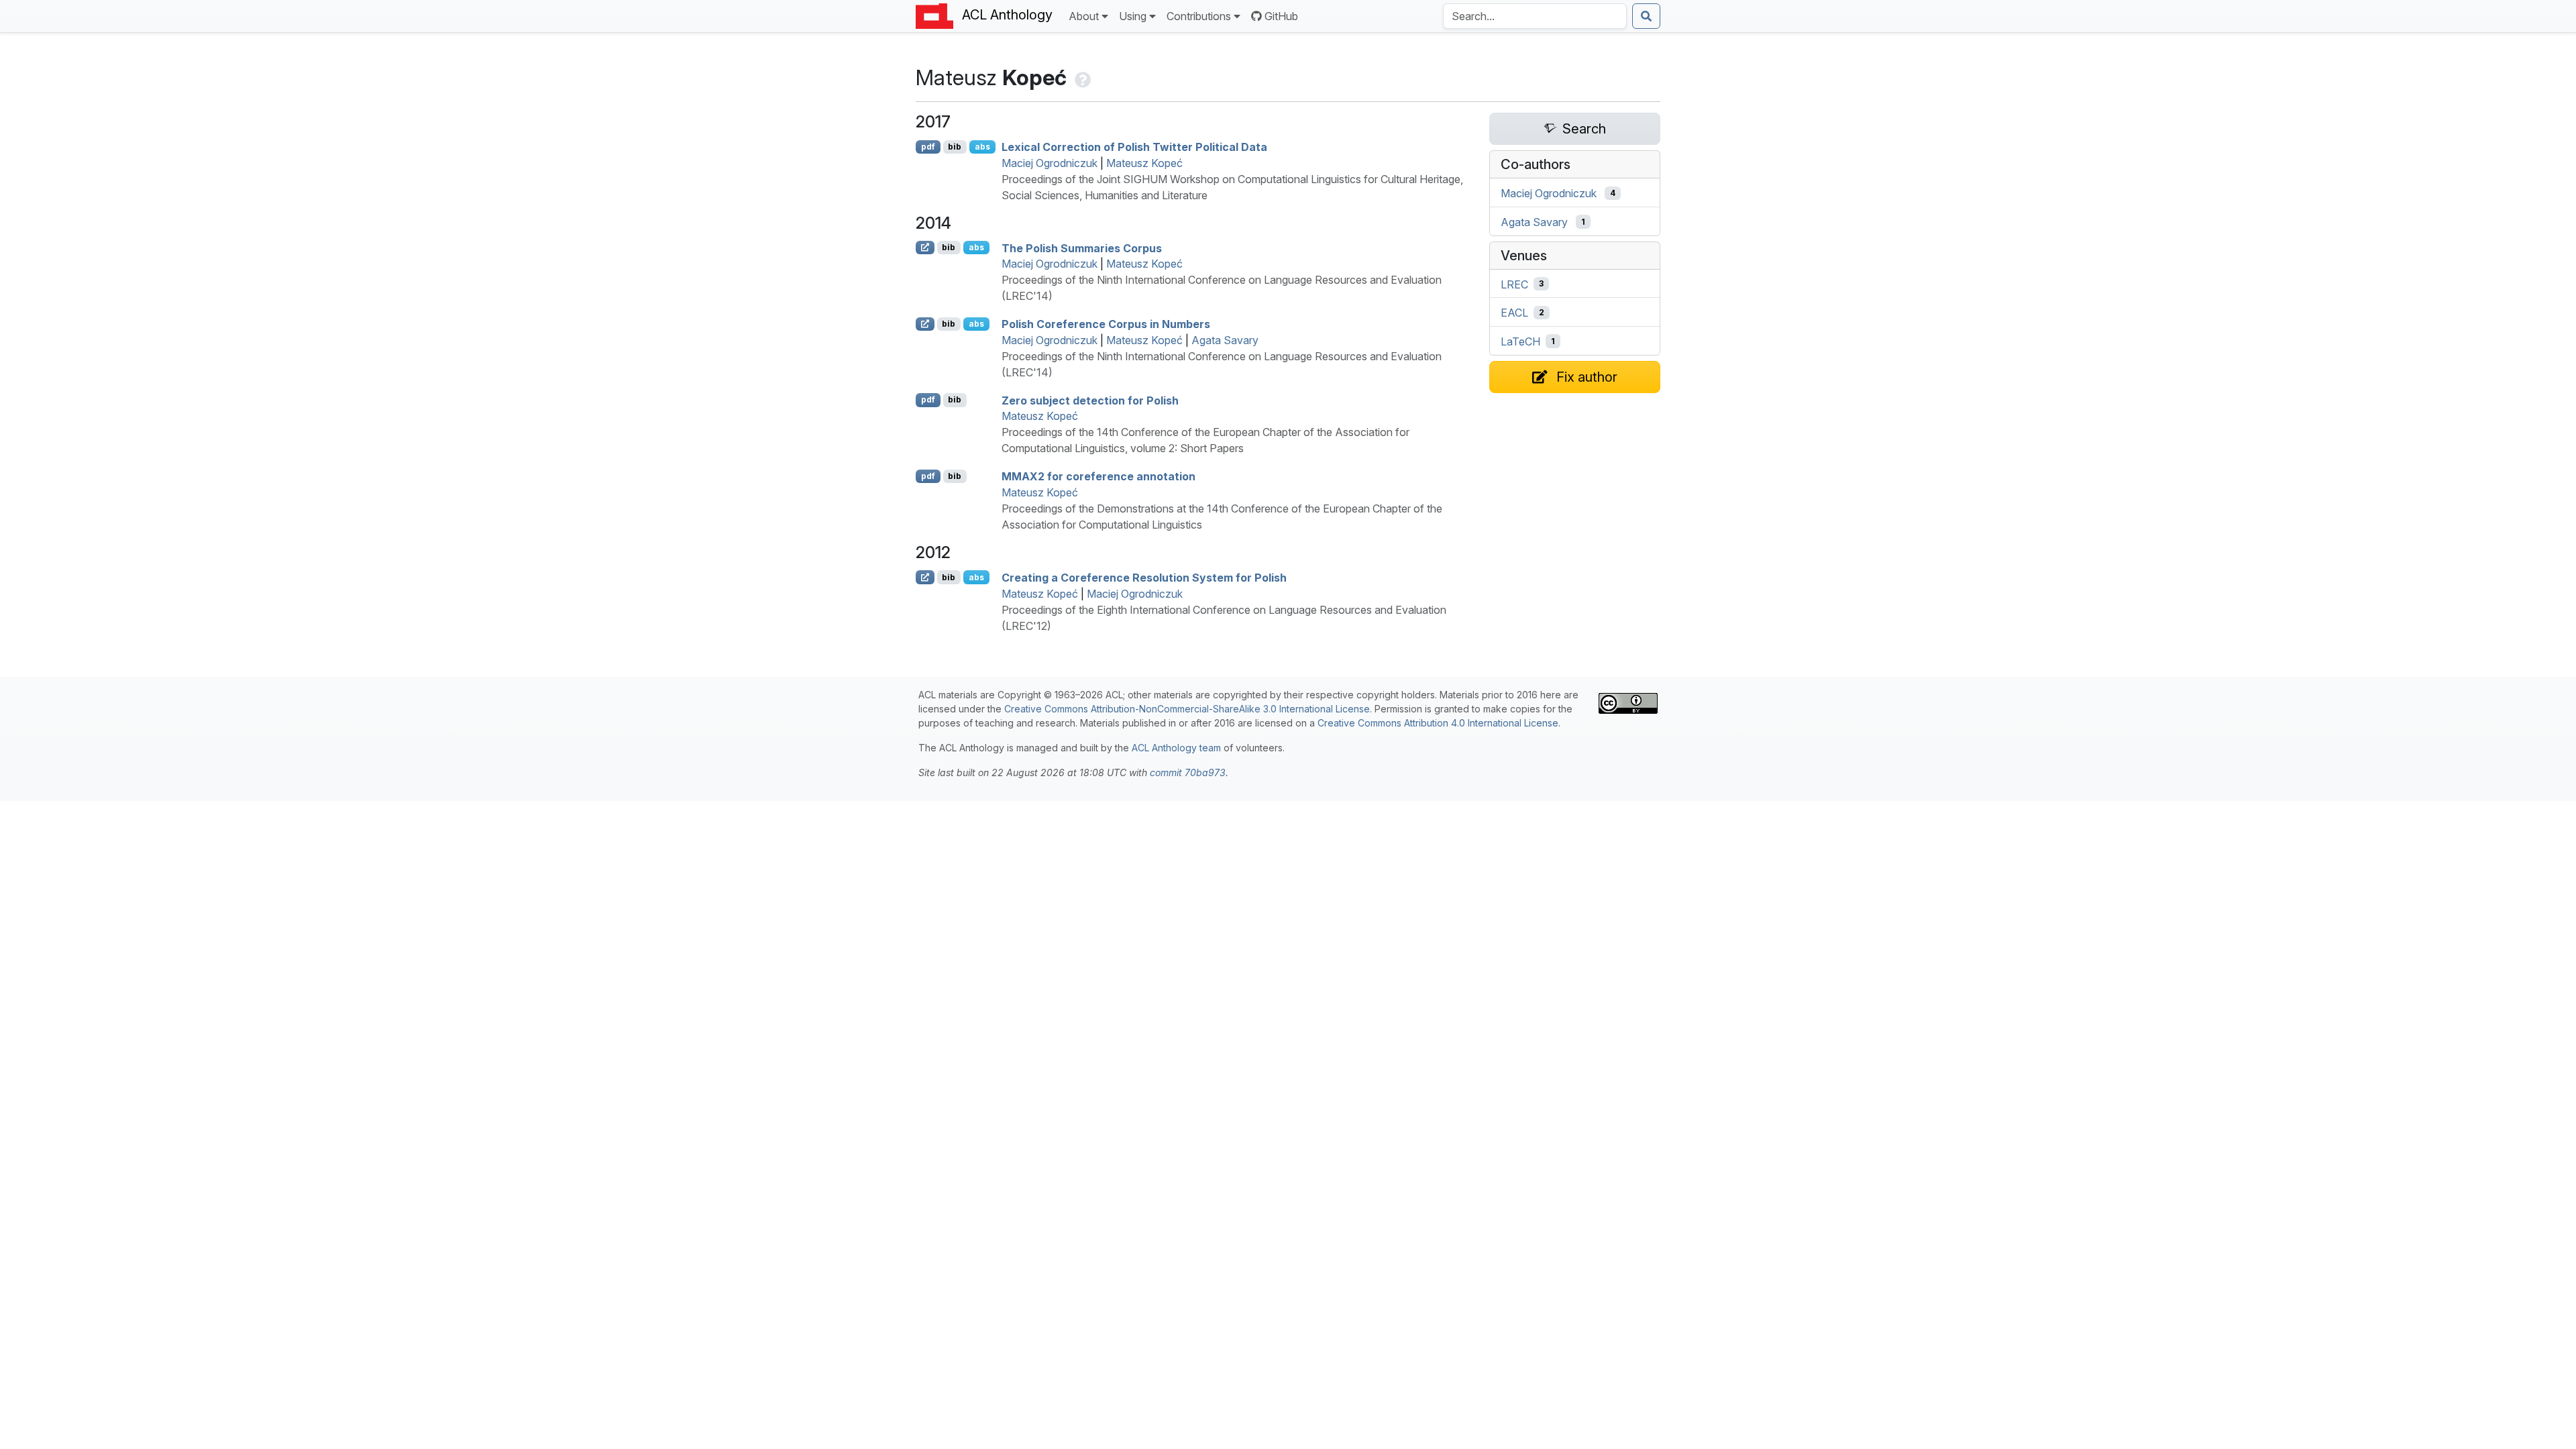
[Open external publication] (925, 248)
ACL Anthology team (1176, 748)
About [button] (1084, 16)
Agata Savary (1225, 340)
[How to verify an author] (1081, 77)
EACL (1514, 313)
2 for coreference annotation (1098, 476)
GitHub (1281, 16)
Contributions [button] (1199, 16)
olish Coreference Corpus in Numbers (1106, 324)
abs (982, 147)
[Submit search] (1646, 16)
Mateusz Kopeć (1144, 163)
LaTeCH (1520, 341)
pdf (928, 147)
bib (955, 147)
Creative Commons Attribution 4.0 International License (1438, 723)
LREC (1514, 284)
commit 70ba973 (1188, 772)
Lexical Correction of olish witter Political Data (1134, 147)
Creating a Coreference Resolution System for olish (1144, 578)
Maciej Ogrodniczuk (1050, 163)
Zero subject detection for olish (1090, 400)
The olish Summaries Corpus (1082, 248)
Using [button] (1133, 16)
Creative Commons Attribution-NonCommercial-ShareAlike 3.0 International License (1187, 709)
